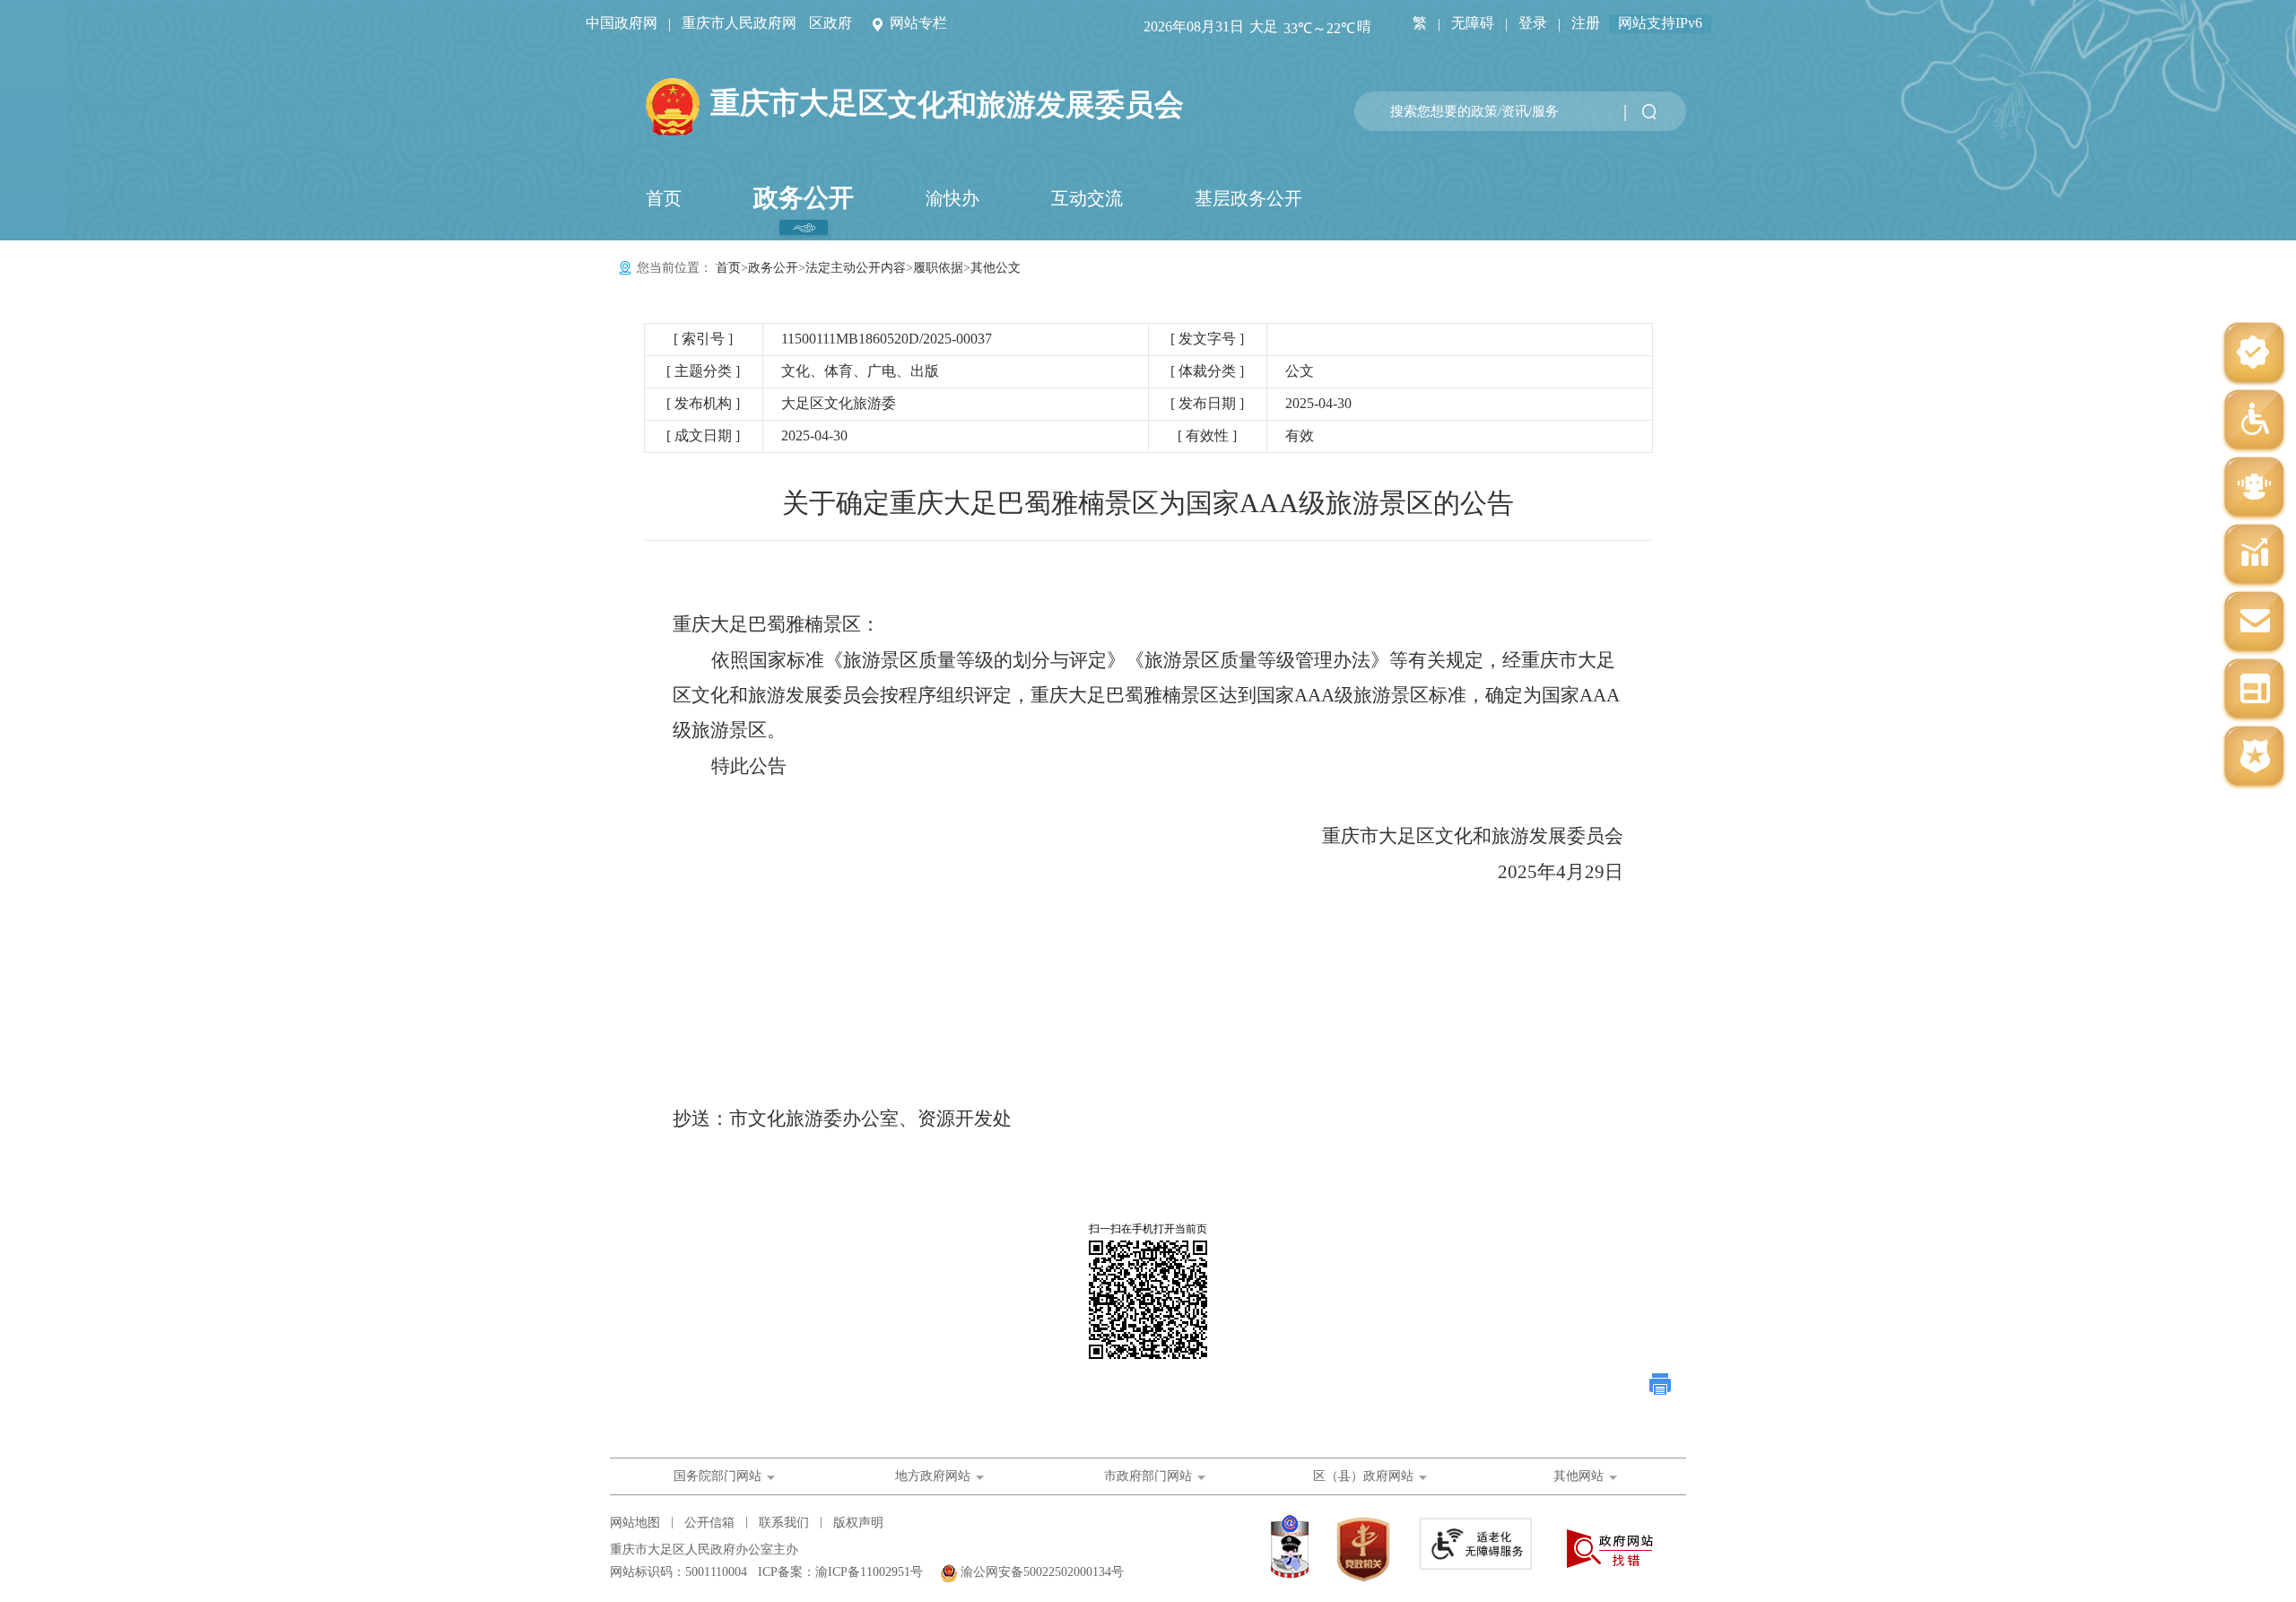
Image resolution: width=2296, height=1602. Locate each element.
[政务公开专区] (2254, 757)
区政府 (831, 23)
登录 (1533, 23)
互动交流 (1087, 198)
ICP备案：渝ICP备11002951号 (840, 1572)
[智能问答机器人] (2254, 488)
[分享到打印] (1661, 1384)
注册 (1586, 23)
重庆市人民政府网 (739, 23)
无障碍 (1473, 23)
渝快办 (952, 198)
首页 (664, 198)
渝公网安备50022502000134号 (1042, 1572)
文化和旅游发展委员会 (947, 104)
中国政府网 (622, 23)
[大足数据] (2254, 556)
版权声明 (858, 1523)
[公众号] (2254, 354)
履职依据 (938, 268)
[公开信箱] (2254, 623)
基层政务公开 (1248, 198)
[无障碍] (2254, 421)
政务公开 (804, 198)
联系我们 (784, 1523)
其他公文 (996, 268)
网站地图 (635, 1523)
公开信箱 (709, 1523)
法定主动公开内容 (856, 268)
